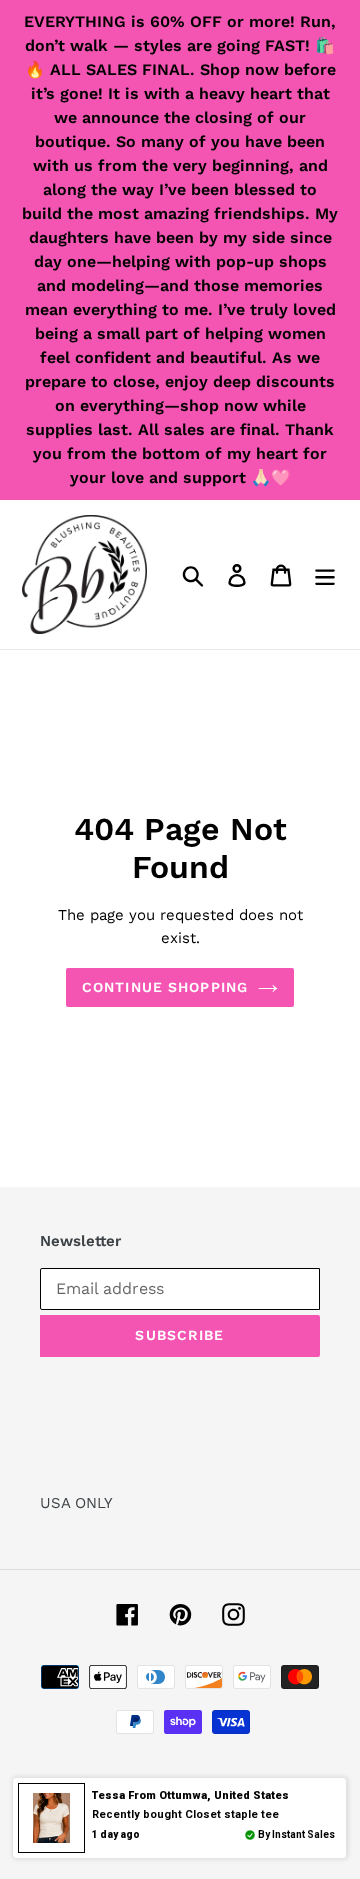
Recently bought (185, 1814)
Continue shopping (165, 987)
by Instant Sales (296, 1834)
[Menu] (325, 574)
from (190, 1795)
